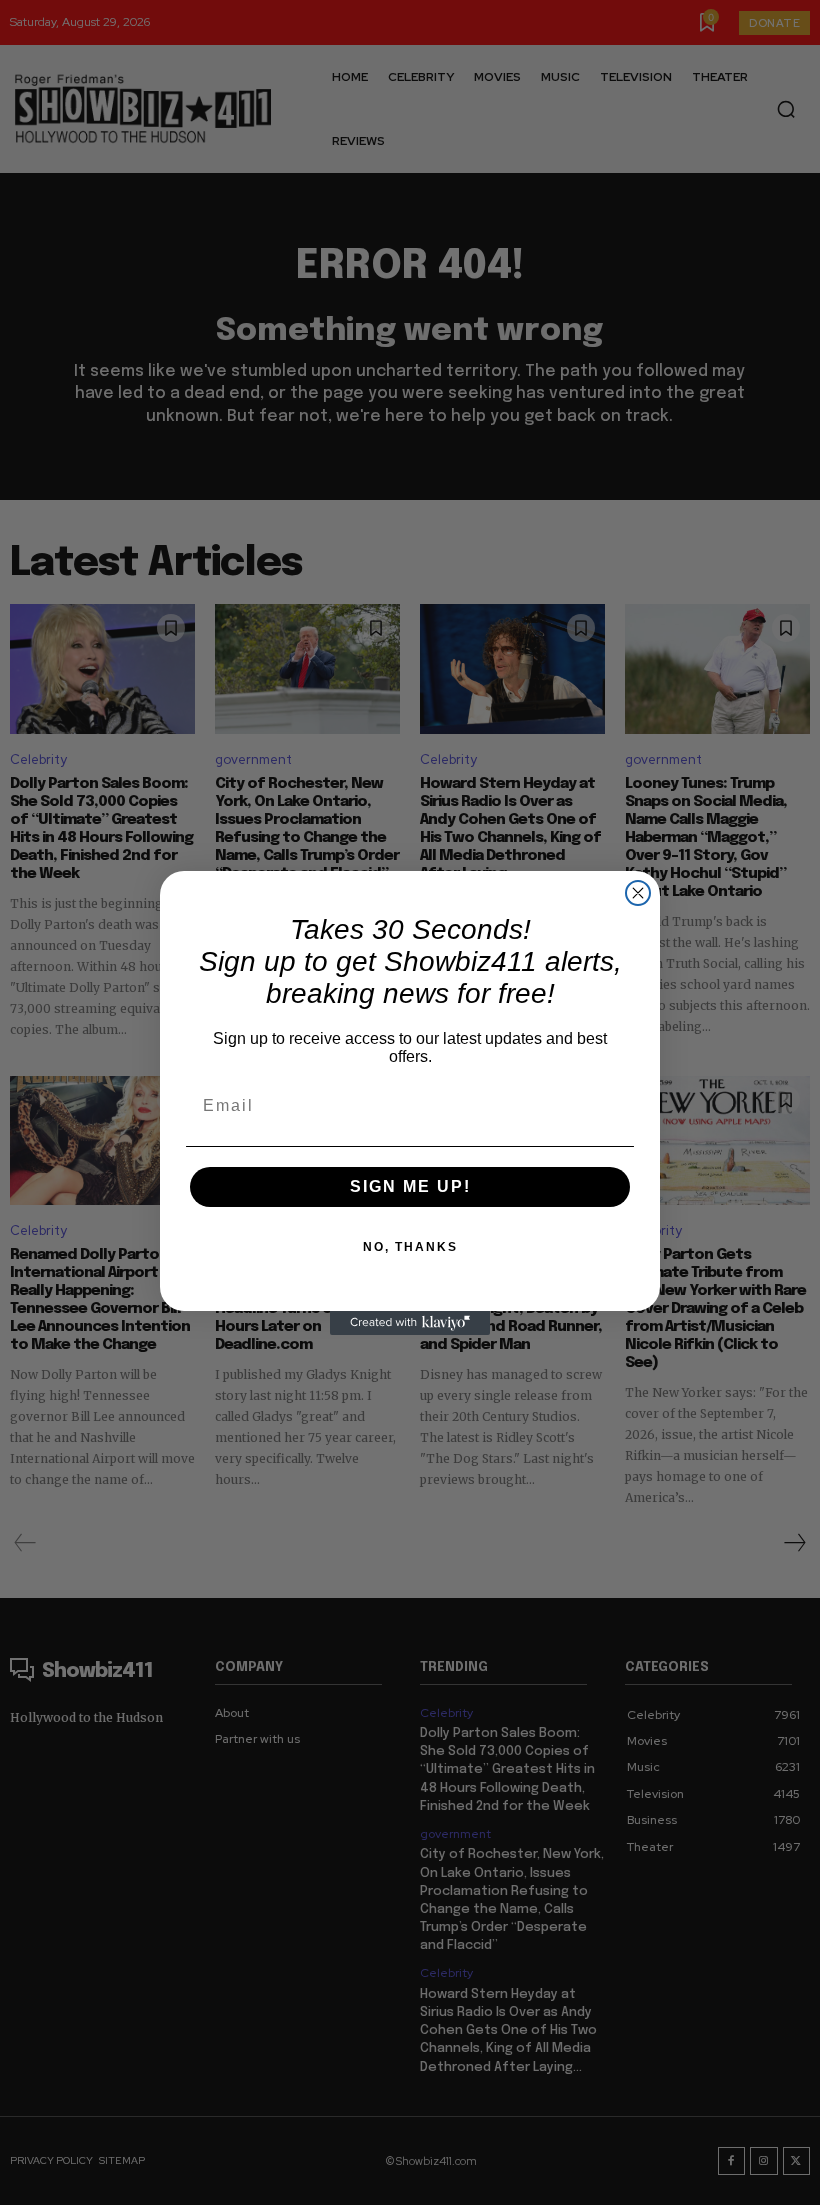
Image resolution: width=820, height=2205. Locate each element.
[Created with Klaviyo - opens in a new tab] (410, 1323)
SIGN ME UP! (410, 1186)
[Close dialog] (638, 893)
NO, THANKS (410, 1247)
